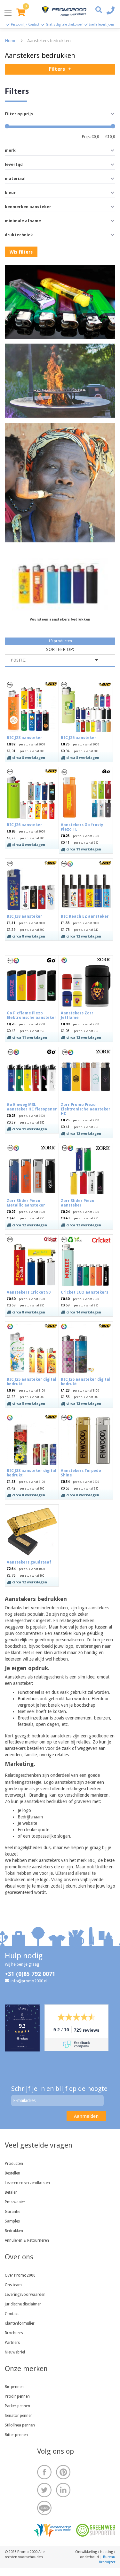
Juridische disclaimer (23, 2304)
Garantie (12, 2212)
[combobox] (53, 660)
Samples (12, 2221)
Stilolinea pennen (20, 2425)
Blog (44, 2508)
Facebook (44, 2472)
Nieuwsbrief (15, 2352)
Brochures (14, 2333)
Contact (12, 2314)
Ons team (13, 2285)
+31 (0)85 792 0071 (30, 1974)
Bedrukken (14, 2231)
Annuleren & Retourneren (27, 2240)
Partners (12, 2343)
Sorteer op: (60, 649)
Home (11, 41)
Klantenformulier (20, 2323)
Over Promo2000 (20, 2275)
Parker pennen (17, 2406)
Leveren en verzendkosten (27, 2183)
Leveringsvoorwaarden (25, 2295)
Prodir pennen (17, 2396)
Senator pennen (19, 2416)
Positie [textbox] (18, 660)
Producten (14, 2164)
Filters (57, 69)
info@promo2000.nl (29, 1981)
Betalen (11, 2192)
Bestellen (12, 2173)
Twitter (44, 2490)
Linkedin (63, 2490)
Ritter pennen (16, 2435)
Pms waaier (15, 2202)
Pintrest (63, 2472)
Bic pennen (14, 2387)
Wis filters (21, 252)
